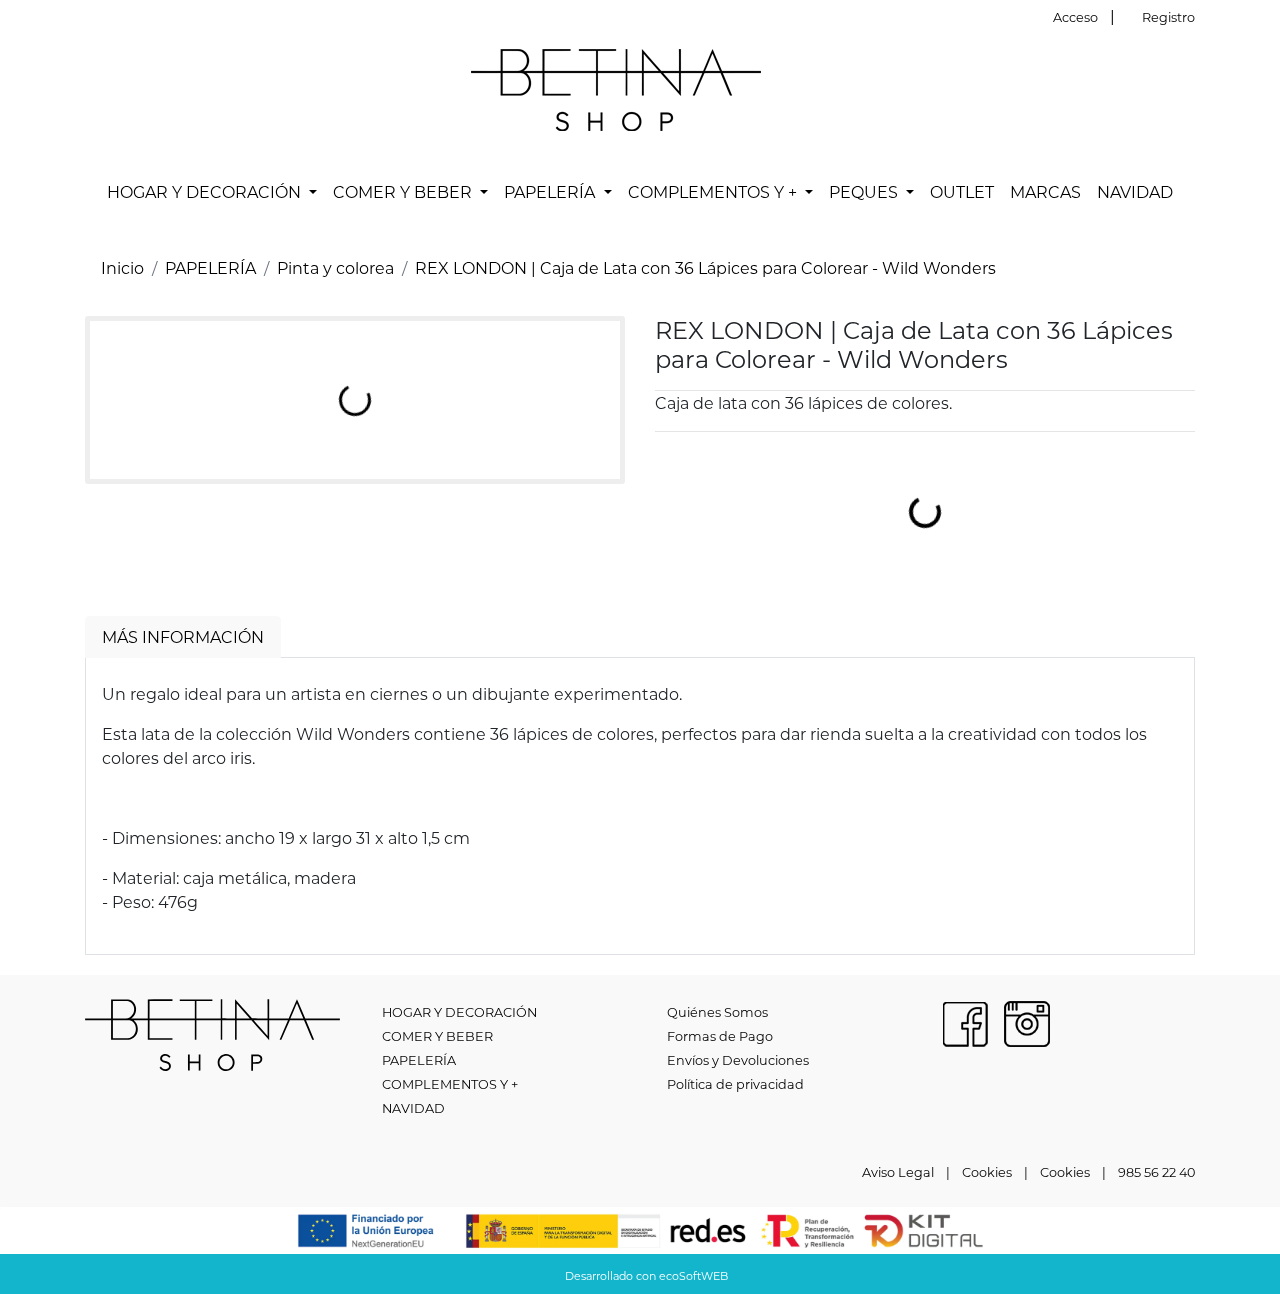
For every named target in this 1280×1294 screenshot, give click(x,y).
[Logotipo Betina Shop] (616, 87)
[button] (212, 192)
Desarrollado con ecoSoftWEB (645, 1276)
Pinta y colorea (335, 267)
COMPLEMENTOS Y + (450, 1084)
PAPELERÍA (210, 267)
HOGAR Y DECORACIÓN (459, 1012)
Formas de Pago (720, 1036)
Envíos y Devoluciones (738, 1060)
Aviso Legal (898, 1172)
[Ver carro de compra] (1187, 89)
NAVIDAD (413, 1108)
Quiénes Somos (717, 1012)
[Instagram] (1027, 1021)
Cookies (987, 1172)
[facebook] (965, 1021)
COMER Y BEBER (437, 1036)
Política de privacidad (735, 1084)
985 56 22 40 (1156, 1172)
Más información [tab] (183, 636)
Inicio (122, 267)
